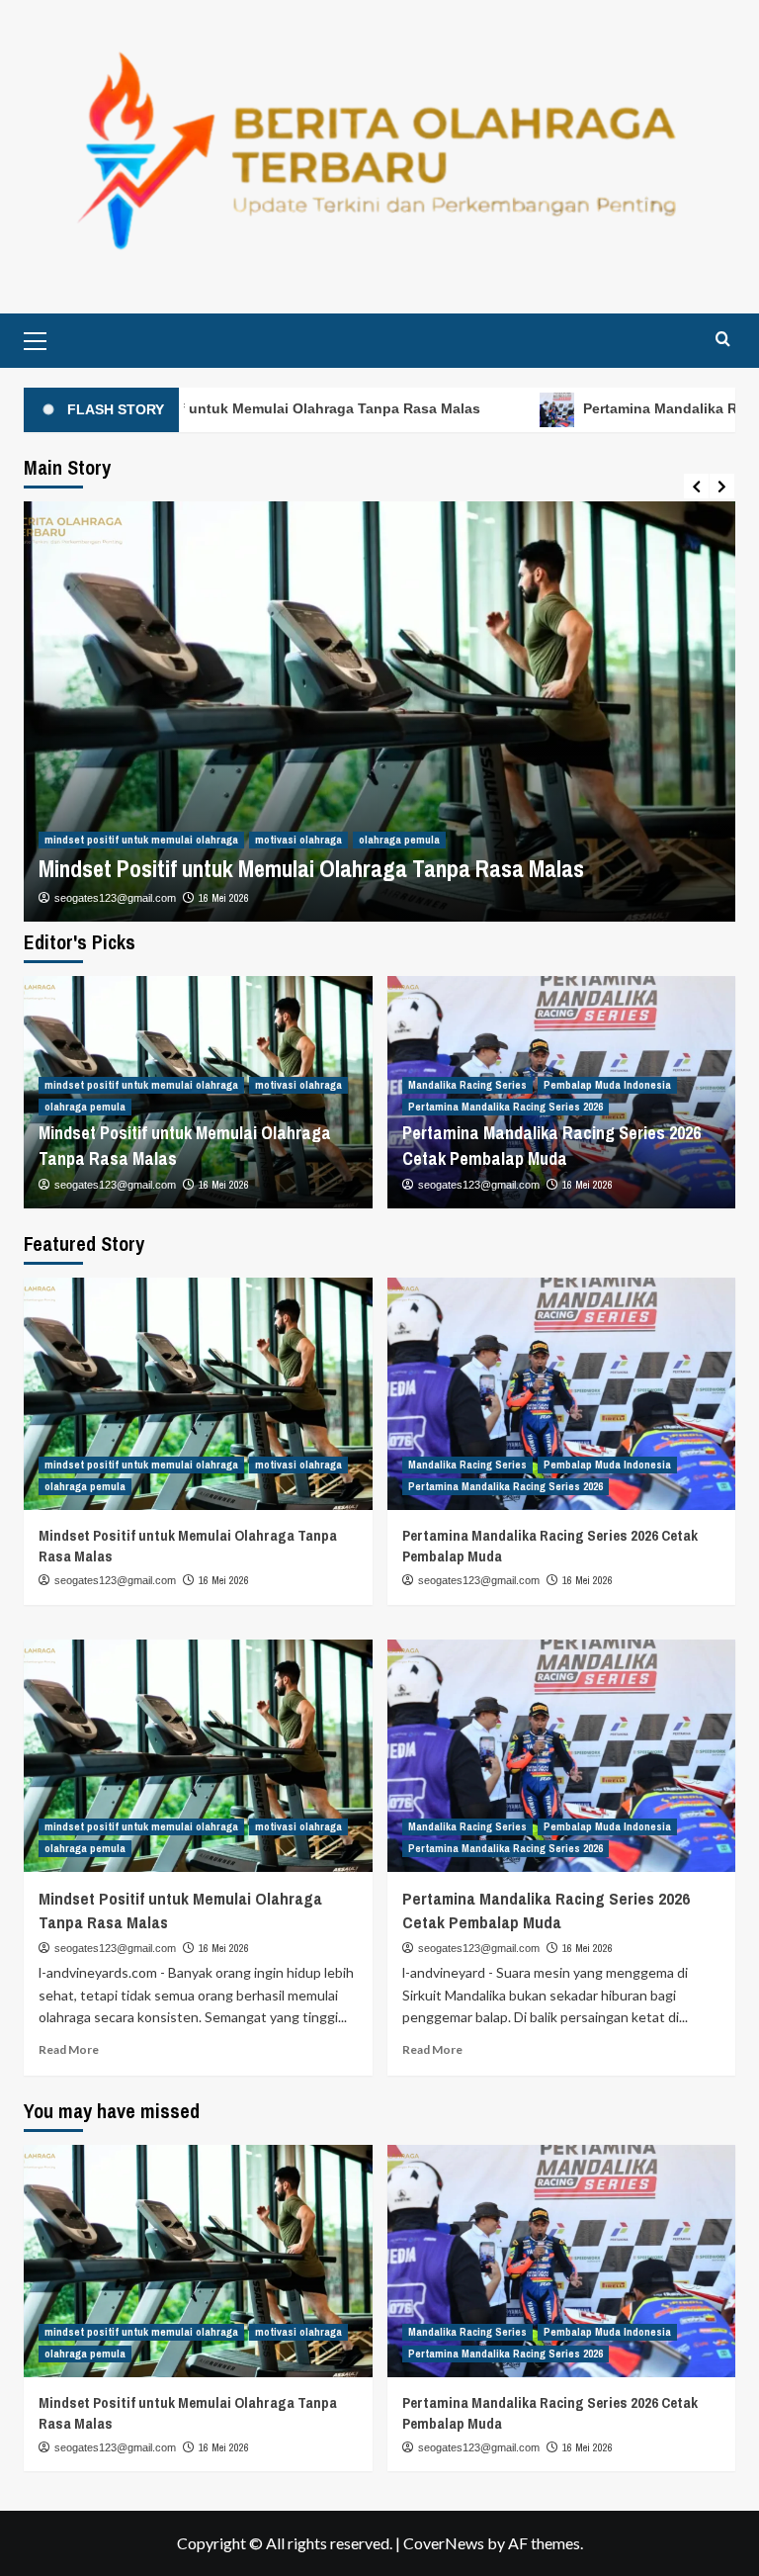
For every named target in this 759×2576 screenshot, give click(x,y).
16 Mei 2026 (224, 898)
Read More (69, 2049)
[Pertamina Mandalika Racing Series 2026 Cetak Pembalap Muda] (562, 1394)
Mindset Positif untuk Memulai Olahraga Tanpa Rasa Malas (311, 868)
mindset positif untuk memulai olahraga (141, 840)
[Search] (723, 339)
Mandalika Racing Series (467, 1085)
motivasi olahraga (298, 840)
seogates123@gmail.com (115, 898)
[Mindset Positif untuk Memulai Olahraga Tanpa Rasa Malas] (198, 1394)
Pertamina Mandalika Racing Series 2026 (506, 1107)
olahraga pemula (399, 840)
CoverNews (444, 2543)
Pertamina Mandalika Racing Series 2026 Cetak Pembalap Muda (551, 1145)
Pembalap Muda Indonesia (607, 1085)
